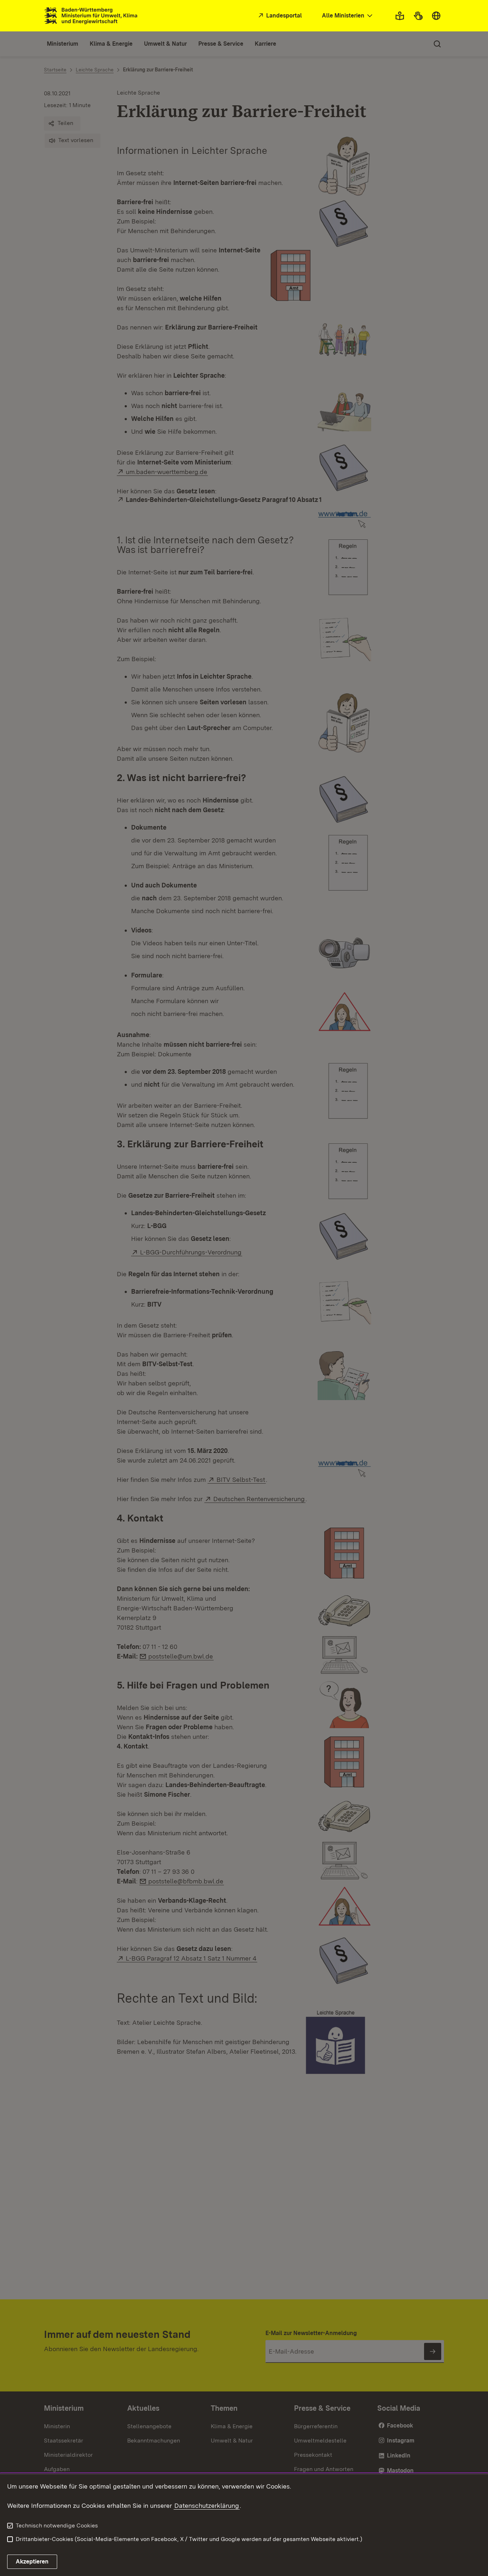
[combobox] (348, 16)
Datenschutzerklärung (207, 2505)
